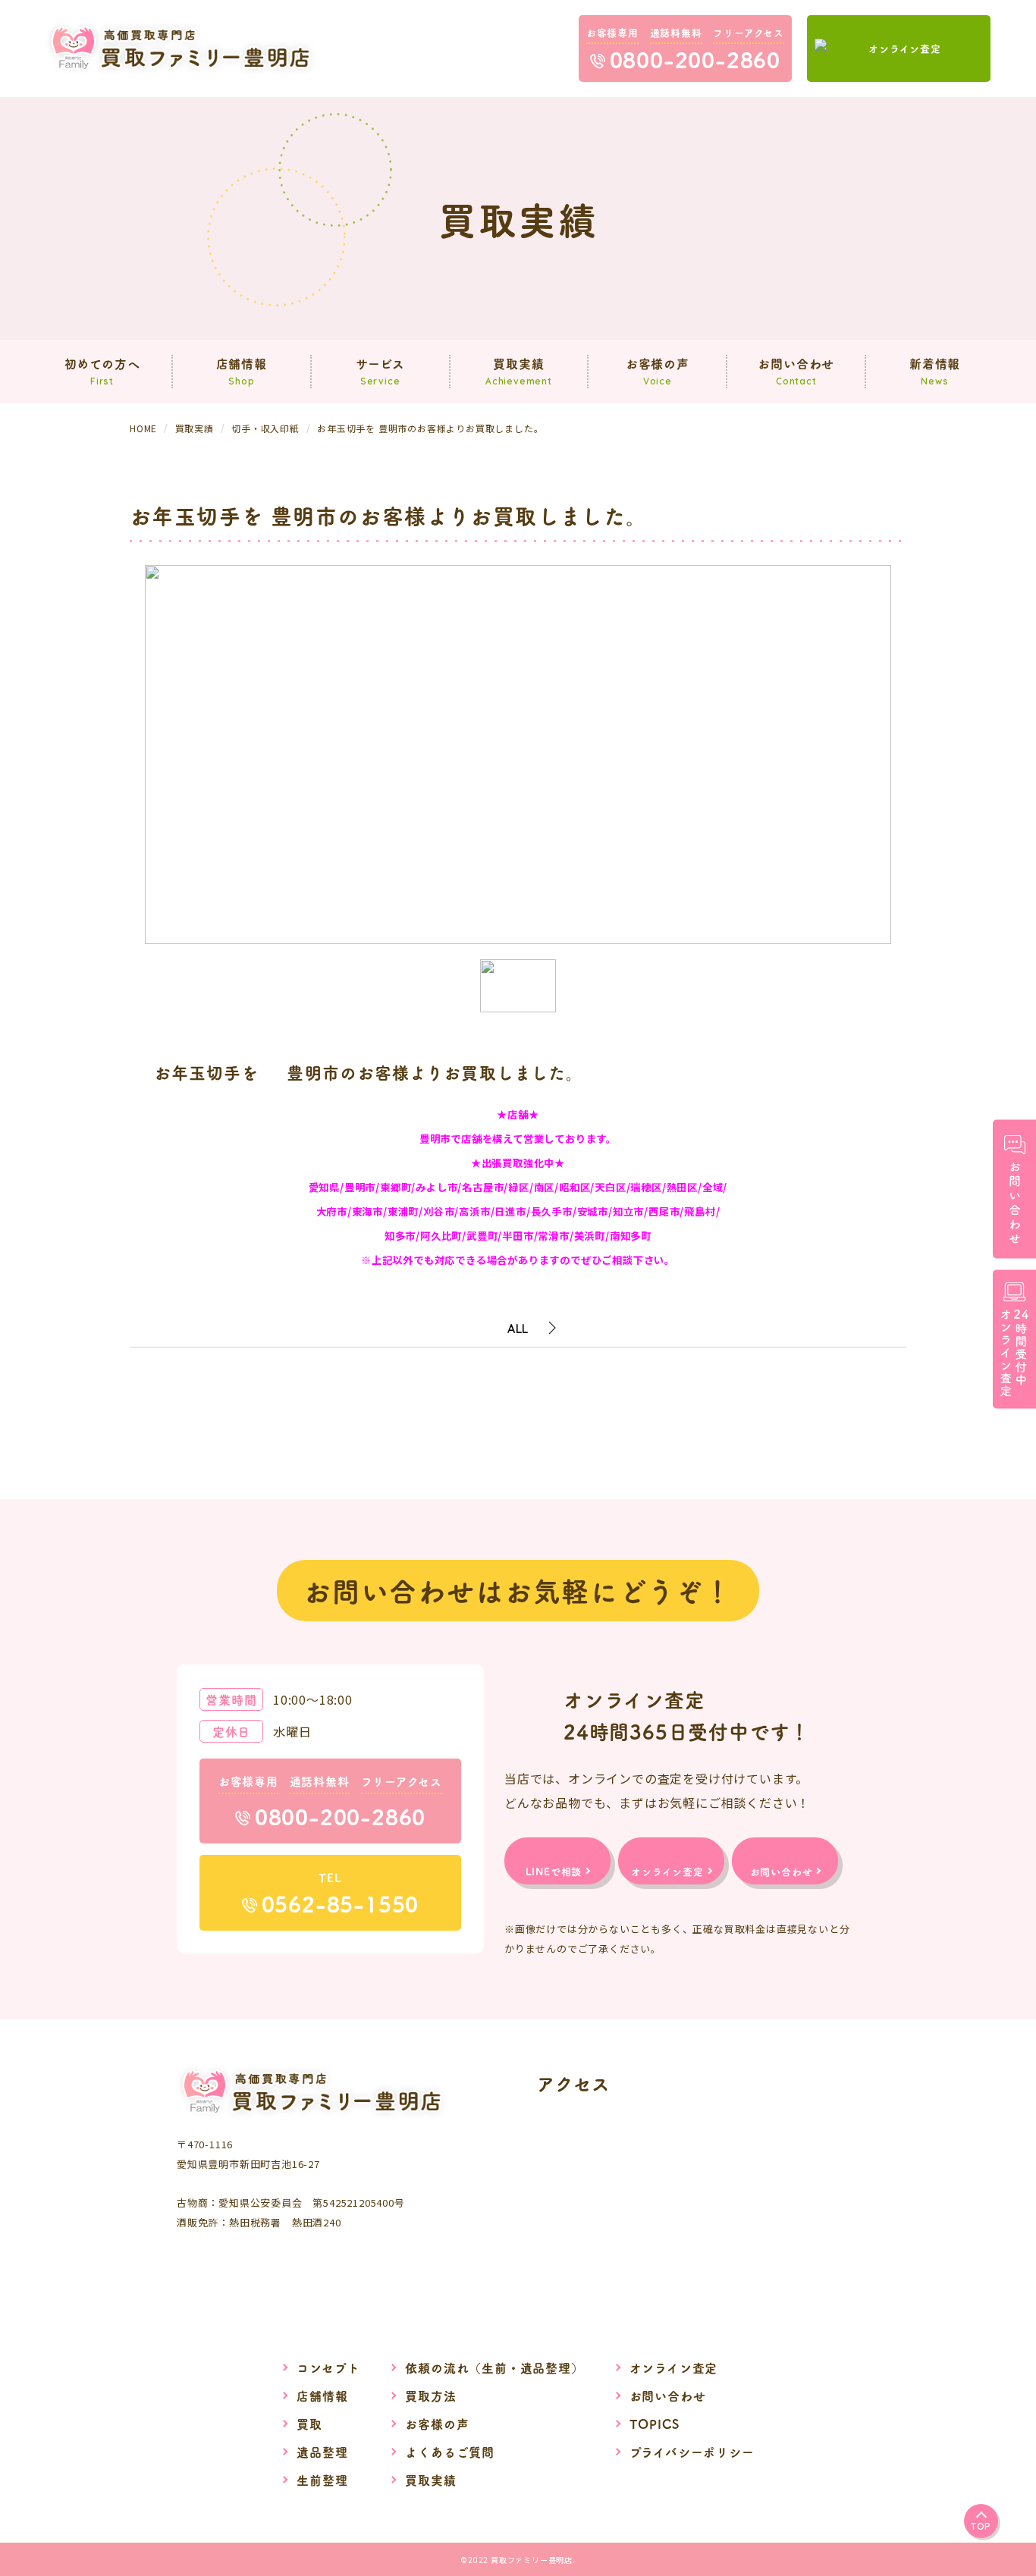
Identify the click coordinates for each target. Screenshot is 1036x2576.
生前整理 (322, 2480)
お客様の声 (437, 2424)
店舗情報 (322, 2396)
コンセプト (328, 2367)
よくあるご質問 (450, 2452)
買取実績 (430, 2480)
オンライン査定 (674, 2367)
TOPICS (655, 2424)
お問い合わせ (668, 2396)
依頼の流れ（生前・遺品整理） (494, 2367)
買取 (309, 2424)
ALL (518, 1329)
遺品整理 (322, 2452)
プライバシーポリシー (692, 2452)
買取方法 (430, 2396)
